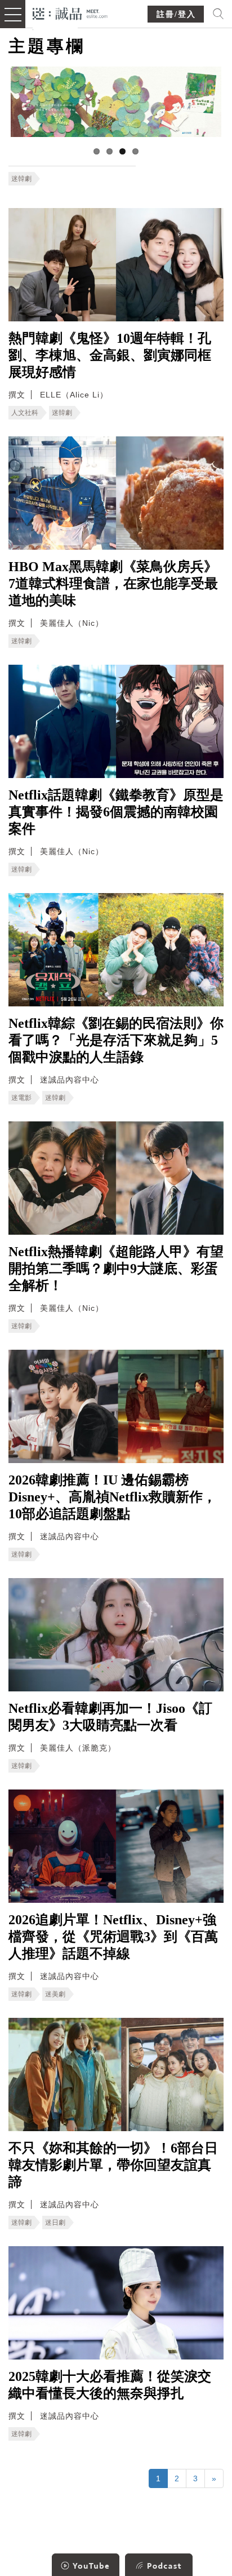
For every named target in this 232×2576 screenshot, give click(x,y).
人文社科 (25, 413)
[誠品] (70, 13)
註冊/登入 (176, 14)
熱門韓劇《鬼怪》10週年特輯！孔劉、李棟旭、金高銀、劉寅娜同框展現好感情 (110, 355)
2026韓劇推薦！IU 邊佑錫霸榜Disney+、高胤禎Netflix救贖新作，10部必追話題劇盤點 (112, 1497)
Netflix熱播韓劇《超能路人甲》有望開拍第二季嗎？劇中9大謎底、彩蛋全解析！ (116, 1269)
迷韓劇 (21, 179)
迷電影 (21, 1098)
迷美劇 (55, 1994)
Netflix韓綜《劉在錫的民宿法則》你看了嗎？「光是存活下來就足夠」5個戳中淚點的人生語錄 (116, 1040)
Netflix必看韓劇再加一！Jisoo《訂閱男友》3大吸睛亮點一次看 (110, 1717)
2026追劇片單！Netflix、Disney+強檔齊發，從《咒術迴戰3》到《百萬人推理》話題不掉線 (113, 1937)
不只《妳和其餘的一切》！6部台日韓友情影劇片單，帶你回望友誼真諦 (113, 2165)
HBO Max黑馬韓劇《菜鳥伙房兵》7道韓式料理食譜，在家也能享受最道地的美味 (113, 584)
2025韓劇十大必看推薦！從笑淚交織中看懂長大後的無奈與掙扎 (110, 2385)
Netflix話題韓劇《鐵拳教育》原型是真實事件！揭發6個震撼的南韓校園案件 (116, 812)
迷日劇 (55, 2222)
